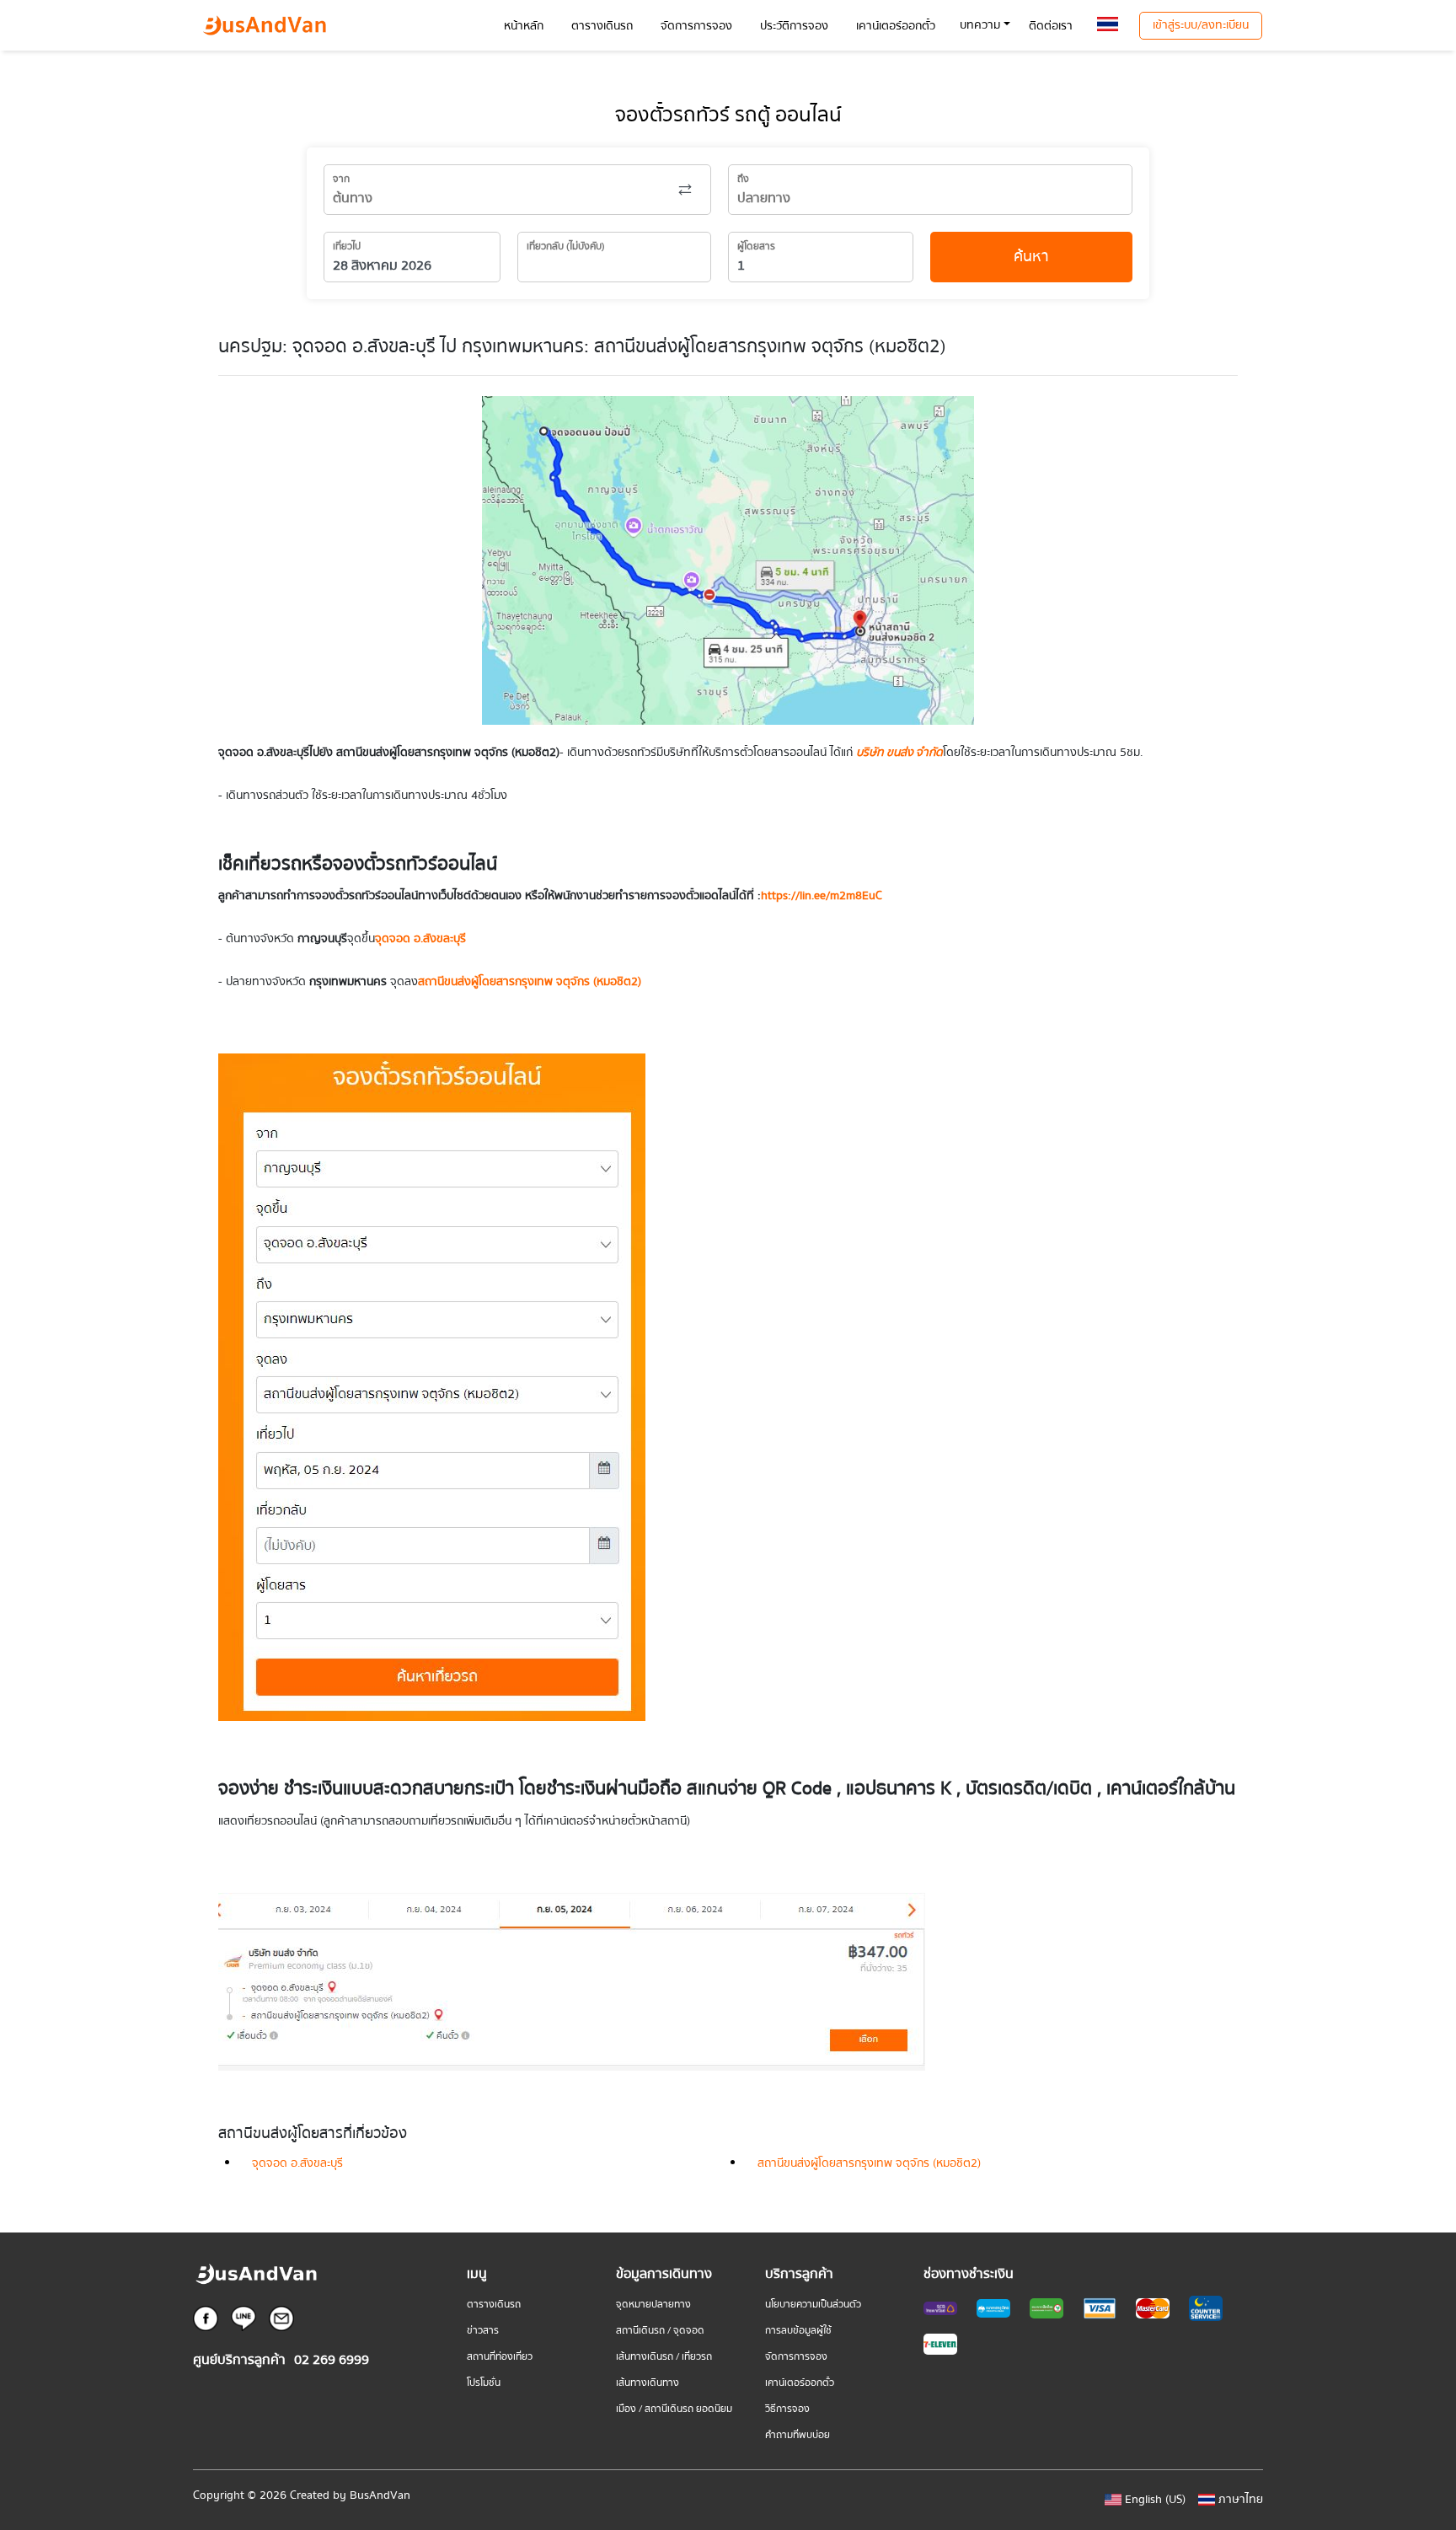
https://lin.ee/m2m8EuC (822, 896)
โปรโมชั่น (484, 2383)
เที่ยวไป (347, 247)
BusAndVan (380, 2495)
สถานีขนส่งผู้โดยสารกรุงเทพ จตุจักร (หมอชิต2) (869, 2163)
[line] (244, 2318)
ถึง (743, 179)
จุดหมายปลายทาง (653, 2305)
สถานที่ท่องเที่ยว (500, 2357)
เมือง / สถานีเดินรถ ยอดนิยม (674, 2409)
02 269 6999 (332, 2360)
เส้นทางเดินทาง (648, 2383)
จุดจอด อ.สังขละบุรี (420, 939)
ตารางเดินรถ (494, 2305)
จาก (341, 179)
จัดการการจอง (796, 2357)
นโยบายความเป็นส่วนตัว (813, 2305)
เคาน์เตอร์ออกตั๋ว (800, 2383)
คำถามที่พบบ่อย (798, 2435)
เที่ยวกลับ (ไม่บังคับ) (566, 247)
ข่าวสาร (483, 2331)
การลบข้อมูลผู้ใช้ (798, 2331)
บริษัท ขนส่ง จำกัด (899, 753)
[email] (281, 2318)
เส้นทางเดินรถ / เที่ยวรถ (664, 2357)
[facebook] (206, 2318)
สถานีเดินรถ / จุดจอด (660, 2331)
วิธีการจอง (787, 2409)
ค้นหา (1031, 257)
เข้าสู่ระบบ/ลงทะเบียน (1201, 25)
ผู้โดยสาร (756, 247)
